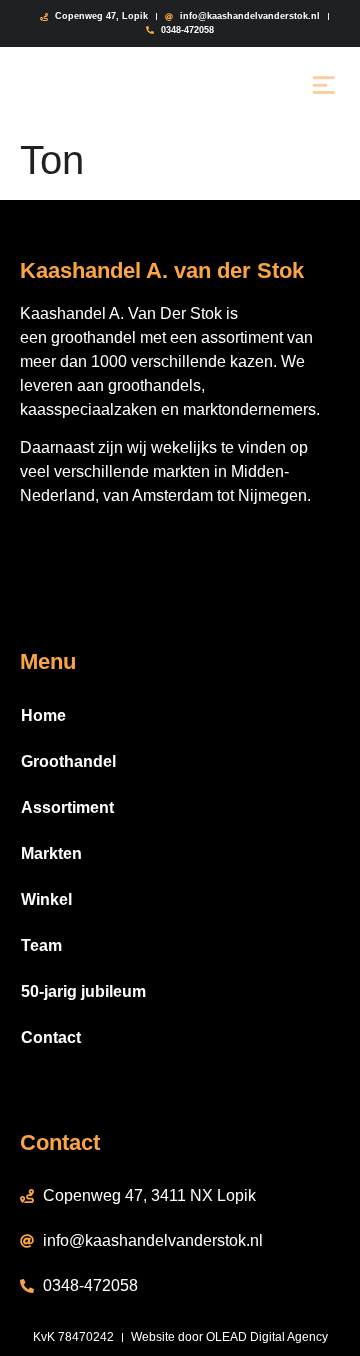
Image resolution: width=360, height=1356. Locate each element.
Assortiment (67, 807)
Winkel (46, 899)
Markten (51, 853)
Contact (51, 1037)
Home (43, 715)
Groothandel (68, 761)
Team (41, 945)
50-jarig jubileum (83, 991)
